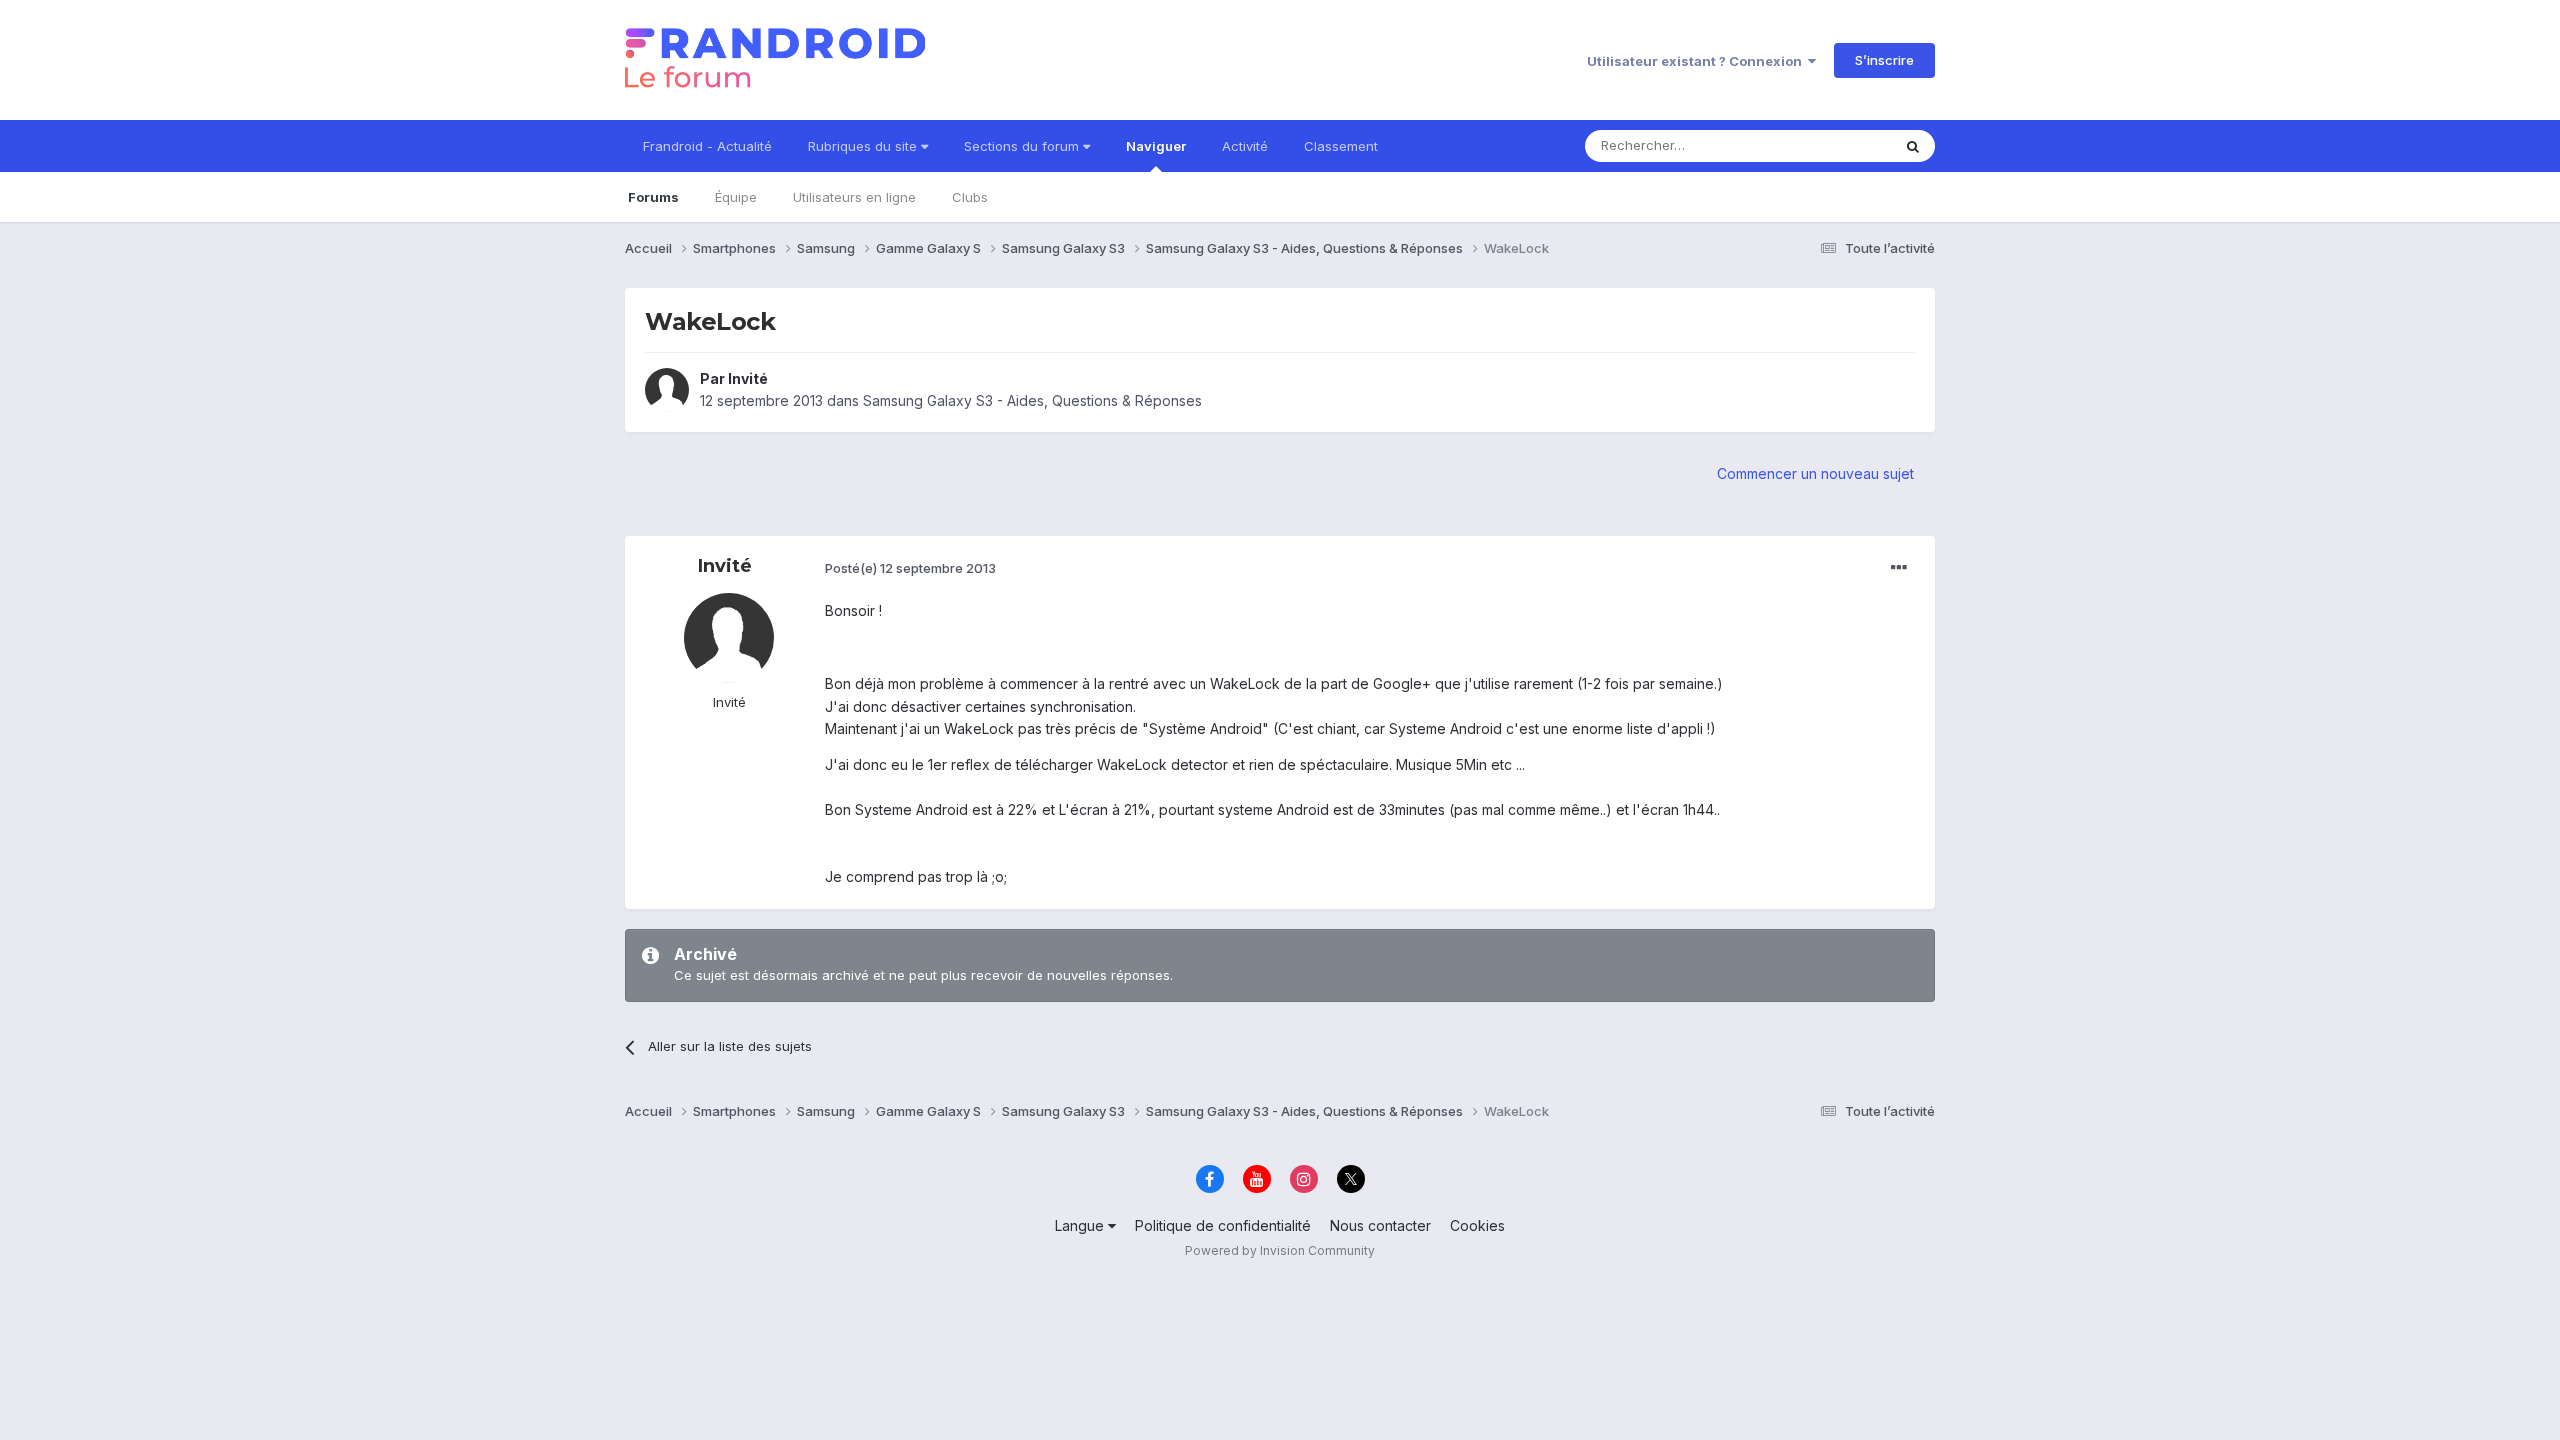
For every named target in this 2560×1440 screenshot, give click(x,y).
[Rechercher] (1913, 146)
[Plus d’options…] (1899, 568)
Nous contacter (1380, 1225)
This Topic (1832, 145)
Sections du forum (1023, 146)
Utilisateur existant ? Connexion (1697, 61)
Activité (1245, 146)
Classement (1341, 146)
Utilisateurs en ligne (854, 197)
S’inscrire (1884, 60)
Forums (653, 197)
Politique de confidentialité (1223, 1225)
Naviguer (1156, 146)
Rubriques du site (864, 146)
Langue (1081, 1225)
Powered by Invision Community (1280, 1250)
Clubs (970, 197)
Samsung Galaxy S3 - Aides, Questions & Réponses (1032, 400)
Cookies (1477, 1225)
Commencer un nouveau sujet (1815, 473)
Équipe (736, 197)
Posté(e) (910, 568)
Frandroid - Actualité (707, 146)
